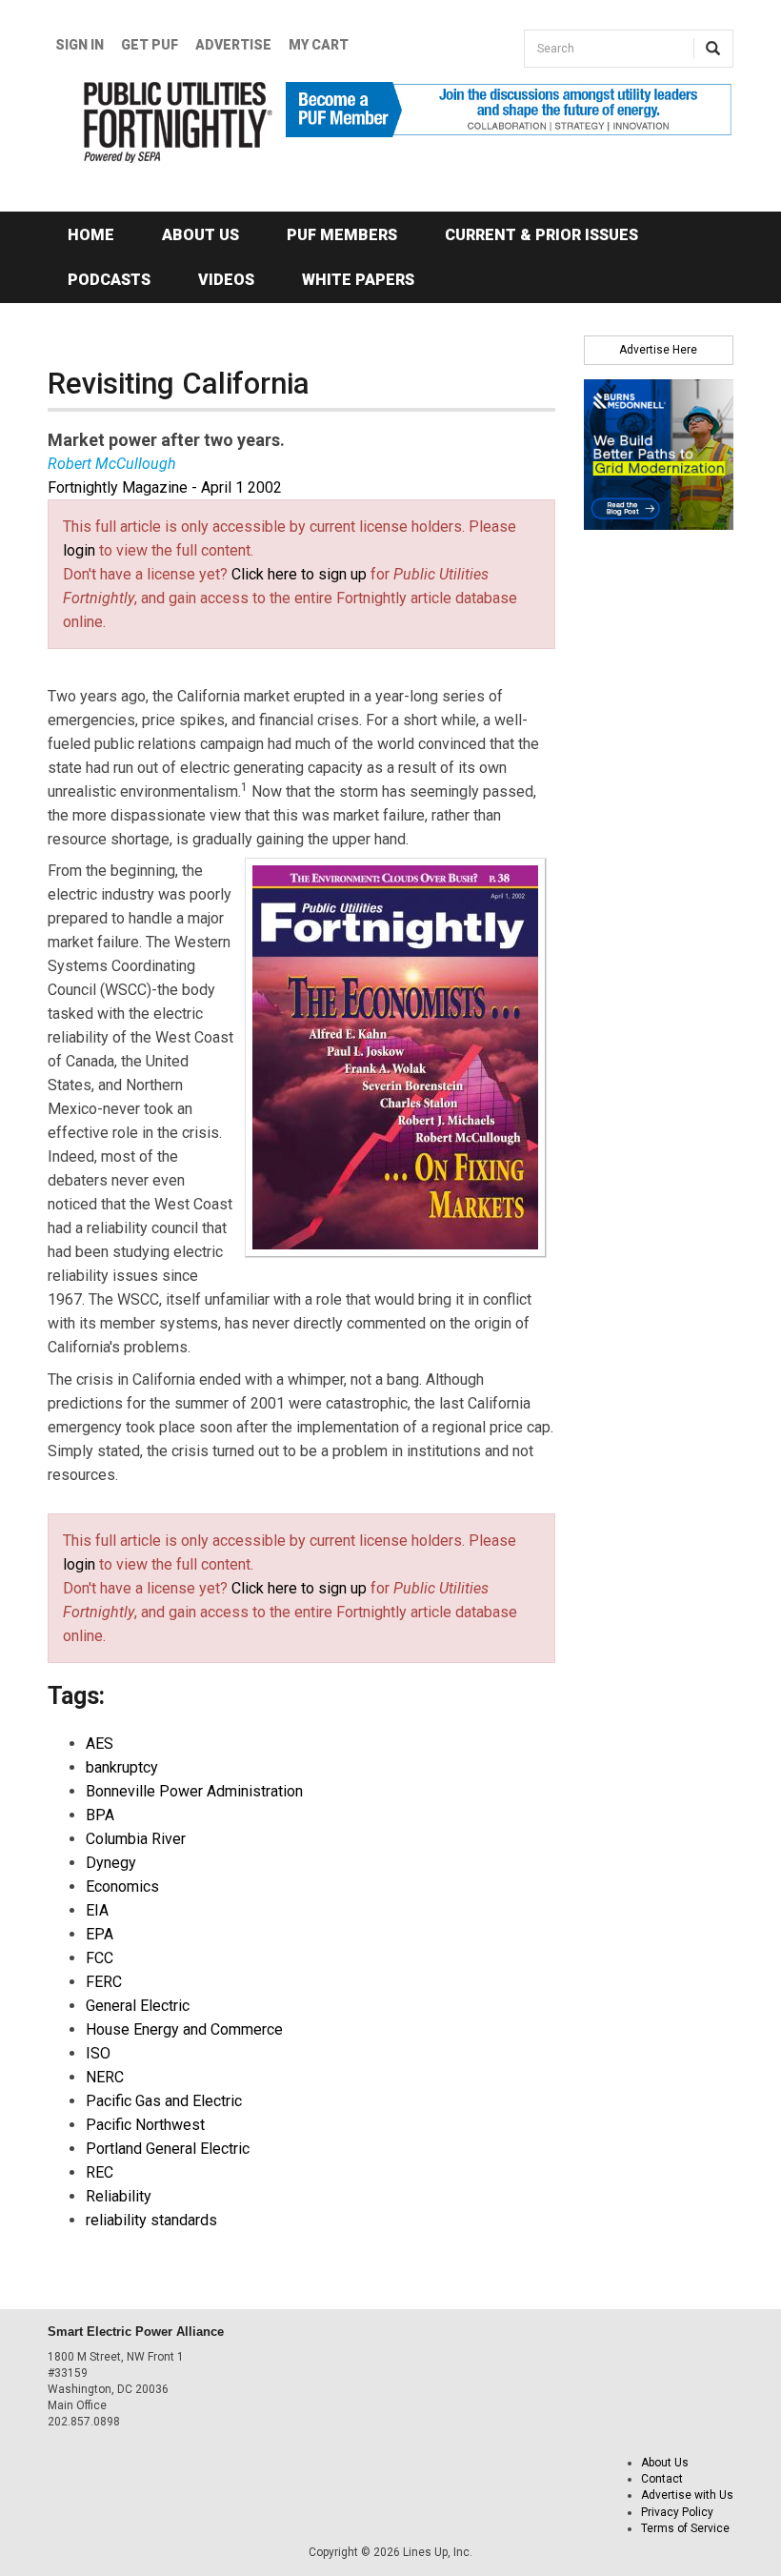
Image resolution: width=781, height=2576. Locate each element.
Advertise (233, 45)
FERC (104, 1982)
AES (100, 1744)
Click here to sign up (299, 574)
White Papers (358, 280)
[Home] (152, 122)
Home (91, 235)
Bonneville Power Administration (194, 1791)
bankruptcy (122, 1767)
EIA (97, 1910)
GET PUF (150, 45)
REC (100, 2172)
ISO (98, 2053)
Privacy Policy (677, 2512)
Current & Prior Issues (541, 235)
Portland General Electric (168, 2149)
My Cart (319, 45)
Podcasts (109, 280)
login (79, 550)
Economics (122, 1886)
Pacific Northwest (145, 2125)
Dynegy (111, 1863)
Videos (226, 280)
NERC (105, 2077)
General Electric (138, 2006)
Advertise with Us (687, 2495)
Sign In (80, 45)
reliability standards (151, 2220)
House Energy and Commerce (184, 2029)
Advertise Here (658, 350)
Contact (662, 2479)
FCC (100, 1958)
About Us (200, 235)
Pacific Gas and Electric (164, 2101)
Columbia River (136, 1839)
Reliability (119, 2196)
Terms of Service (685, 2528)
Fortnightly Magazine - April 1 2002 (165, 487)
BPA (100, 1815)
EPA (100, 1934)
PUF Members (342, 235)
